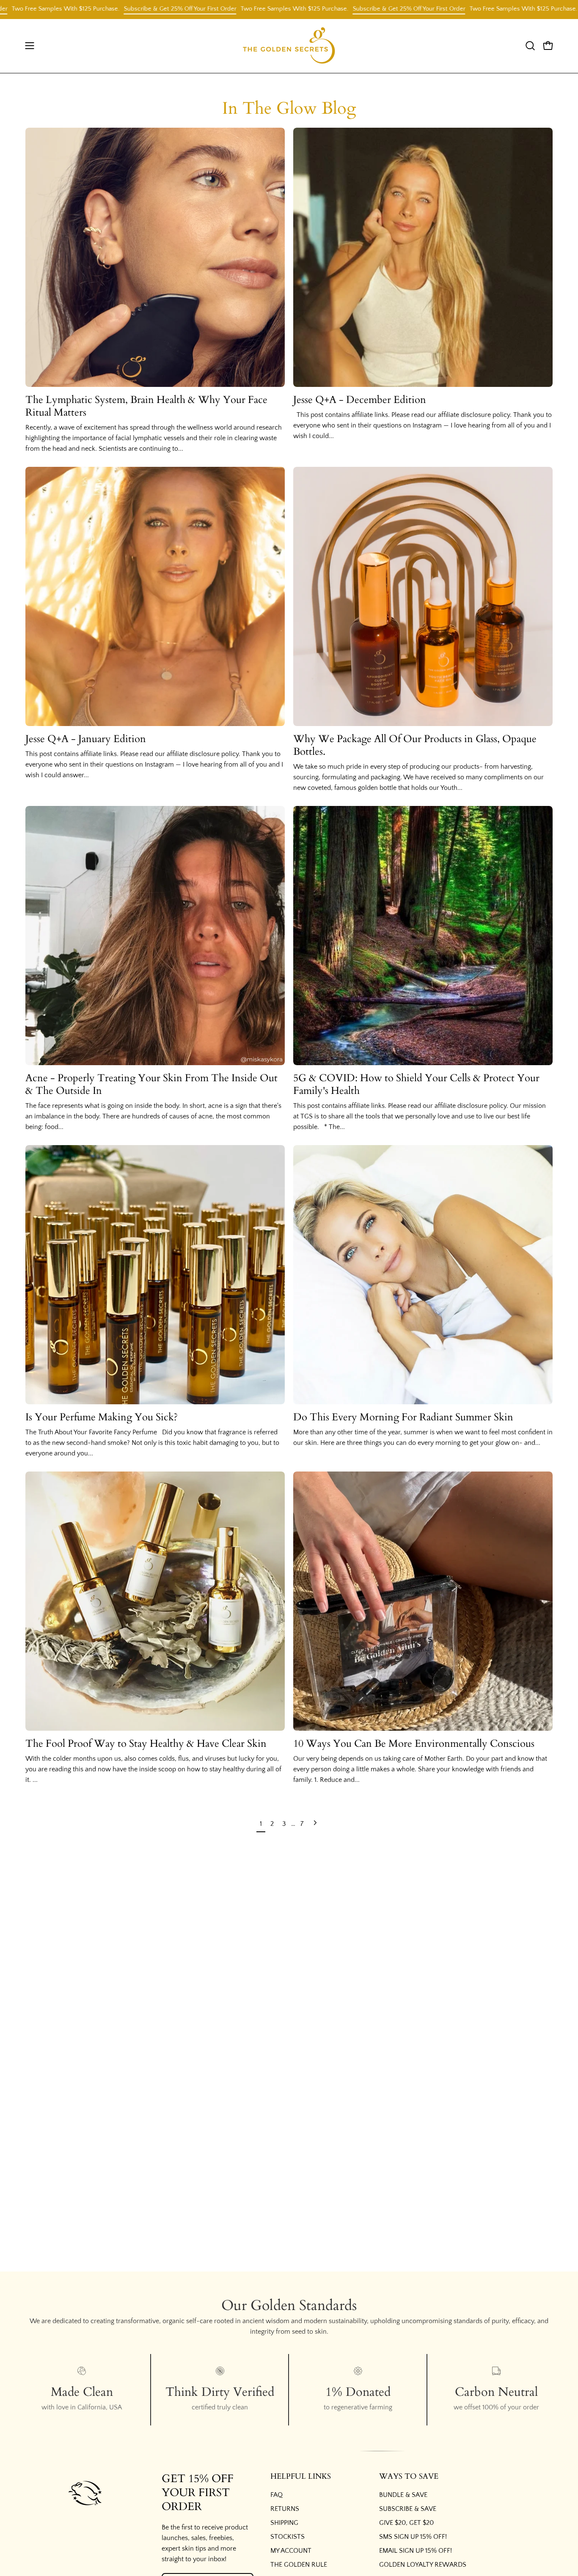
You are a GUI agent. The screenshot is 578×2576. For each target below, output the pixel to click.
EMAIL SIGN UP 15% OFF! (416, 2551)
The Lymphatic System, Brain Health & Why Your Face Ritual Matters (146, 406)
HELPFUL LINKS (301, 2477)
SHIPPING (284, 2523)
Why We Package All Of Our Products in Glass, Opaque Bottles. (415, 745)
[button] (530, 46)
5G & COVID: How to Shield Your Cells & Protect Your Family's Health (416, 1084)
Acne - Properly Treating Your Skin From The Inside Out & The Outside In (151, 1084)
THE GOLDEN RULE (299, 2565)
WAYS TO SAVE (409, 2477)
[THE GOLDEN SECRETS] (289, 46)
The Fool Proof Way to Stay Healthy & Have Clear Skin (146, 1744)
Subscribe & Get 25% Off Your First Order (108, 9)
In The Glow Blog (289, 108)
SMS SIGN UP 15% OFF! (413, 2537)
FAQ (277, 2495)
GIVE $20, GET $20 (406, 2523)
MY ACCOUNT (291, 2551)
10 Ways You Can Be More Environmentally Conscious (414, 1744)
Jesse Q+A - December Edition (360, 400)
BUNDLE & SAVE (403, 2495)
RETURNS (285, 2509)
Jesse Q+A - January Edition (86, 739)
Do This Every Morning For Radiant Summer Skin (403, 1417)
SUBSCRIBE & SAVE (408, 2509)
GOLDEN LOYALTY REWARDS (423, 2565)
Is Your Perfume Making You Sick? (102, 1417)
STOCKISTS (288, 2537)
